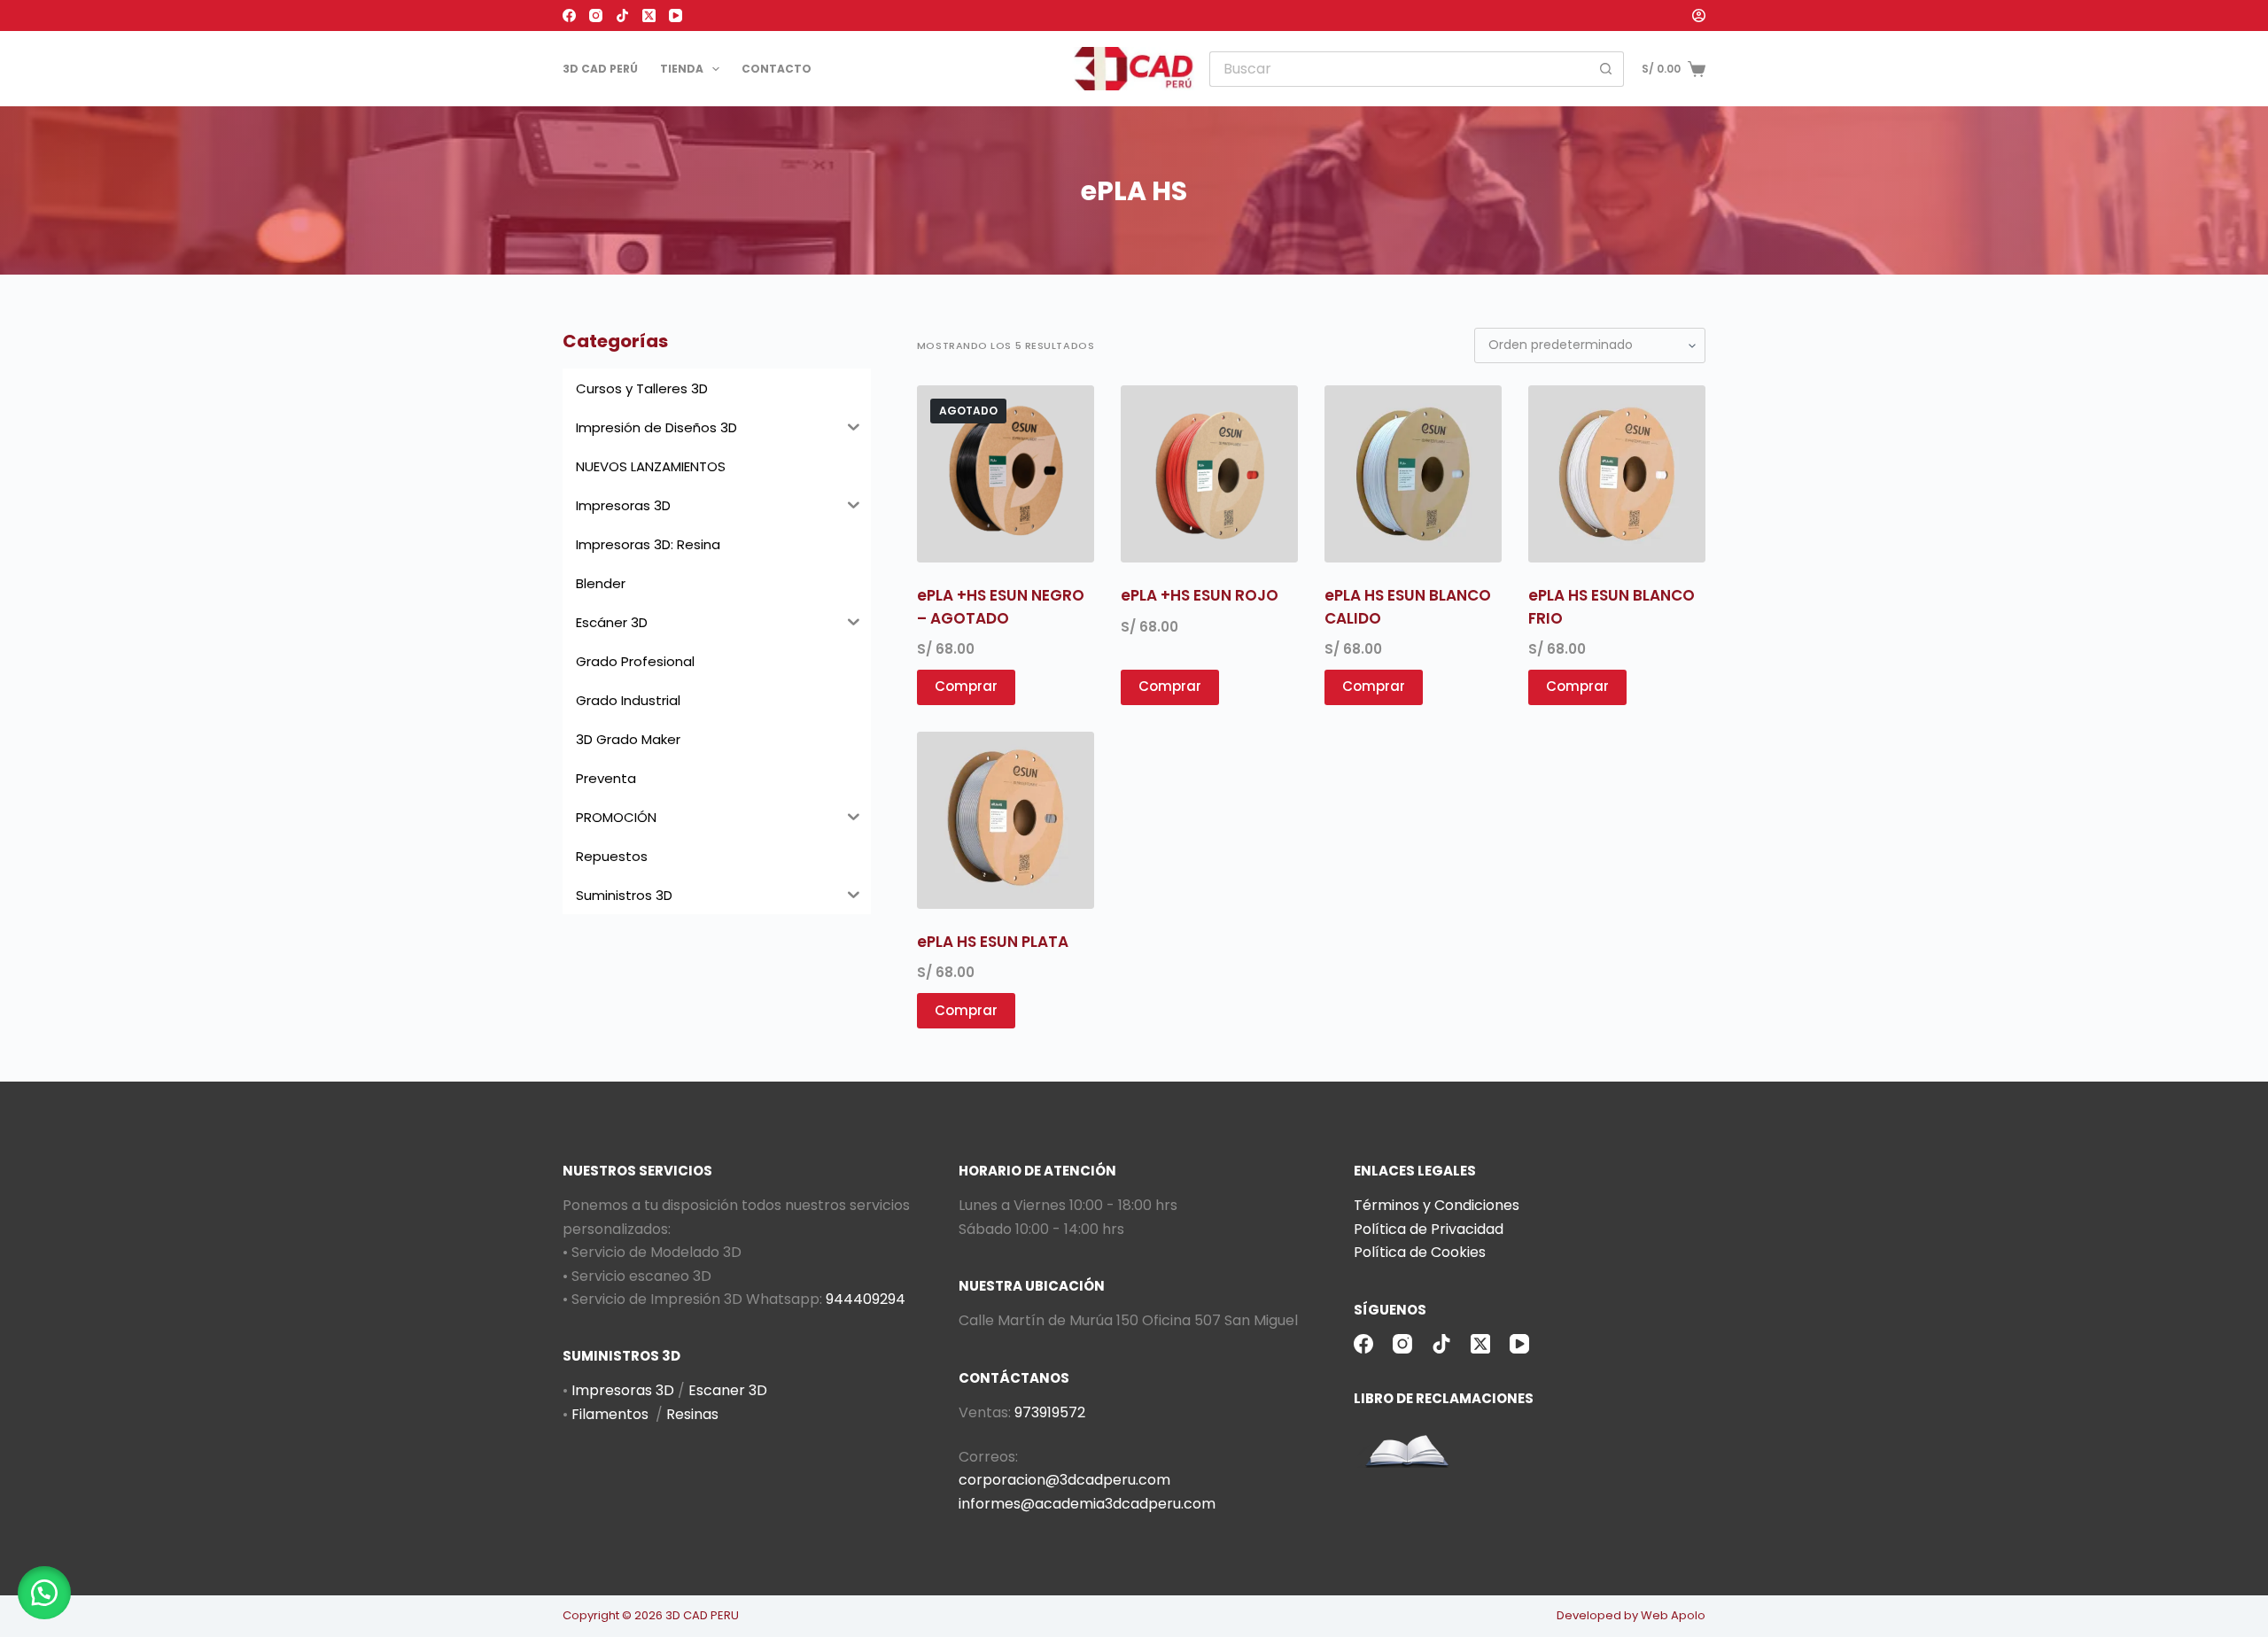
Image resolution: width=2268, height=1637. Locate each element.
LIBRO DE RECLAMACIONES (1444, 1398)
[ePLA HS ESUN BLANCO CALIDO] (1413, 474)
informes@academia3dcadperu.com (1087, 1504)
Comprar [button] (1170, 686)
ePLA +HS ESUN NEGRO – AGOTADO (1001, 607)
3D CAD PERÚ (600, 69)
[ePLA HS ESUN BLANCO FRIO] (1617, 474)
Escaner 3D (728, 1390)
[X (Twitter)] (649, 16)
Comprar (966, 686)
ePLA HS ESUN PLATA (993, 942)
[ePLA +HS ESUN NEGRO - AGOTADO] (1006, 474)
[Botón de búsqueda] (1606, 69)
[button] (44, 1593)
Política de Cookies (1420, 1252)
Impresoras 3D (623, 1390)
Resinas (692, 1414)
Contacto (777, 69)
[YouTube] (676, 16)
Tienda (682, 69)
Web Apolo (1673, 1615)
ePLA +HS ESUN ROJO (1200, 595)
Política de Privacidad (1429, 1229)
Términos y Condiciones (1437, 1205)
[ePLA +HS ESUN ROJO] (1209, 474)
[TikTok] (622, 16)
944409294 (866, 1299)
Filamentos (610, 1414)
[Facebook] (569, 16)
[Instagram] (596, 16)
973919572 (1050, 1412)
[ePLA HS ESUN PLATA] (1006, 820)
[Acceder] (1699, 16)
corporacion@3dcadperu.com (1064, 1480)
